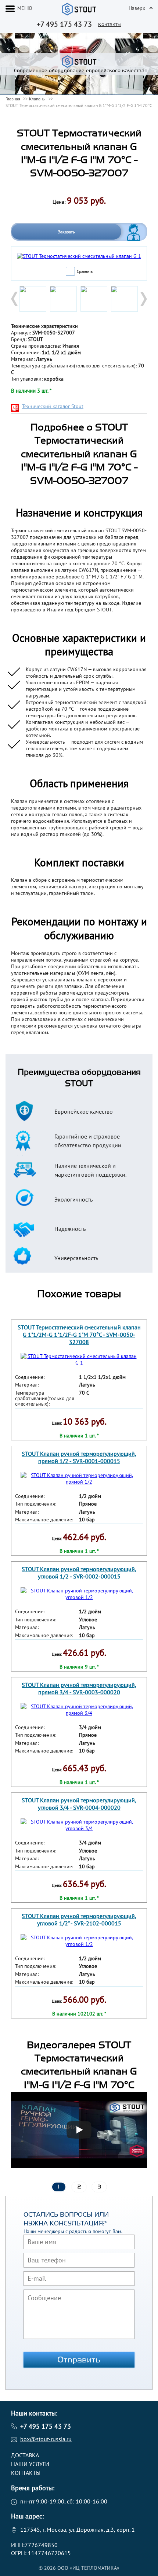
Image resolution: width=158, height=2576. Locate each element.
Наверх (137, 8)
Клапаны (37, 99)
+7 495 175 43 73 (64, 24)
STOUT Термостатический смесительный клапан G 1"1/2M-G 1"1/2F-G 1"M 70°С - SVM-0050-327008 (79, 1335)
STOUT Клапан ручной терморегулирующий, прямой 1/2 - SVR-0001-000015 (79, 1457)
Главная (13, 99)
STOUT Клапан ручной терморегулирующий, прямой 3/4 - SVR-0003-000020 (79, 1688)
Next (143, 299)
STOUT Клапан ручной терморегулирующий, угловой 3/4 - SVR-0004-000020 (79, 1804)
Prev (15, 299)
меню (25, 8)
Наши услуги (30, 2464)
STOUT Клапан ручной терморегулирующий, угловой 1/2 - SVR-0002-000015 (79, 1573)
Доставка (25, 2455)
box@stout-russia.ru (46, 2439)
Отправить (79, 2360)
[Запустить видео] (79, 2130)
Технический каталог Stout (53, 406)
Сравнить (85, 271)
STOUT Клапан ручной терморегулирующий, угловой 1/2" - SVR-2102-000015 (79, 1920)
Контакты (110, 24)
